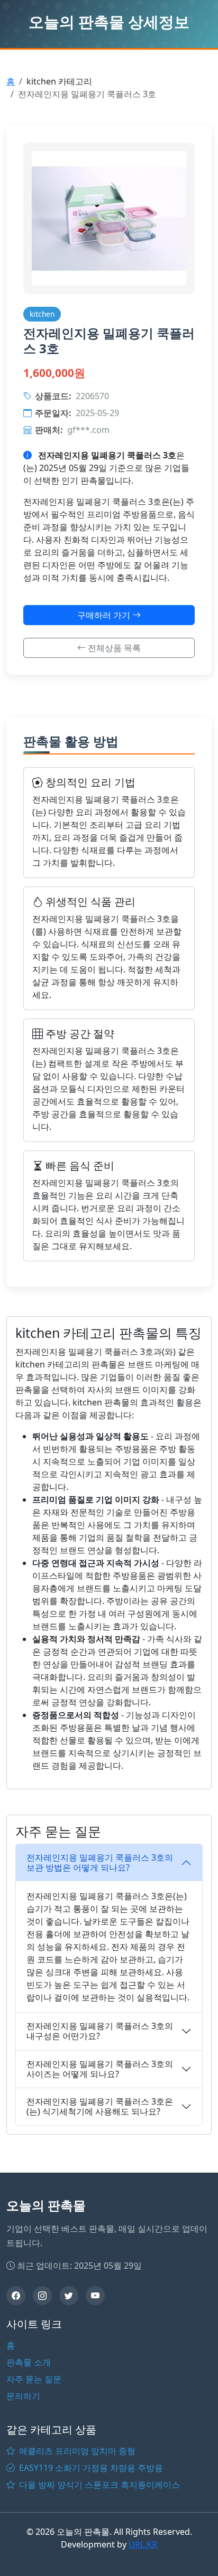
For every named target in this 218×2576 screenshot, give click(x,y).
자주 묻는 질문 (34, 2379)
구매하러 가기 (105, 615)
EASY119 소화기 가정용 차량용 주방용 (90, 2468)
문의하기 (23, 2396)
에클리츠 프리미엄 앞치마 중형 (76, 2451)
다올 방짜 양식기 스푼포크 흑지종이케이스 (98, 2485)
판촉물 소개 (29, 2362)
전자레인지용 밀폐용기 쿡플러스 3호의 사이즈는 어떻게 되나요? (100, 2069)
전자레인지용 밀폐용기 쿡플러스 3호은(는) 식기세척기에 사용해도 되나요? (100, 2106)
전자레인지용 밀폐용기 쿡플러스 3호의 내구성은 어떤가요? (100, 2031)
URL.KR (143, 2544)
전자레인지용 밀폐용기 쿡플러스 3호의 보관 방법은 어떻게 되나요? (100, 1862)
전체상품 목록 (113, 648)
